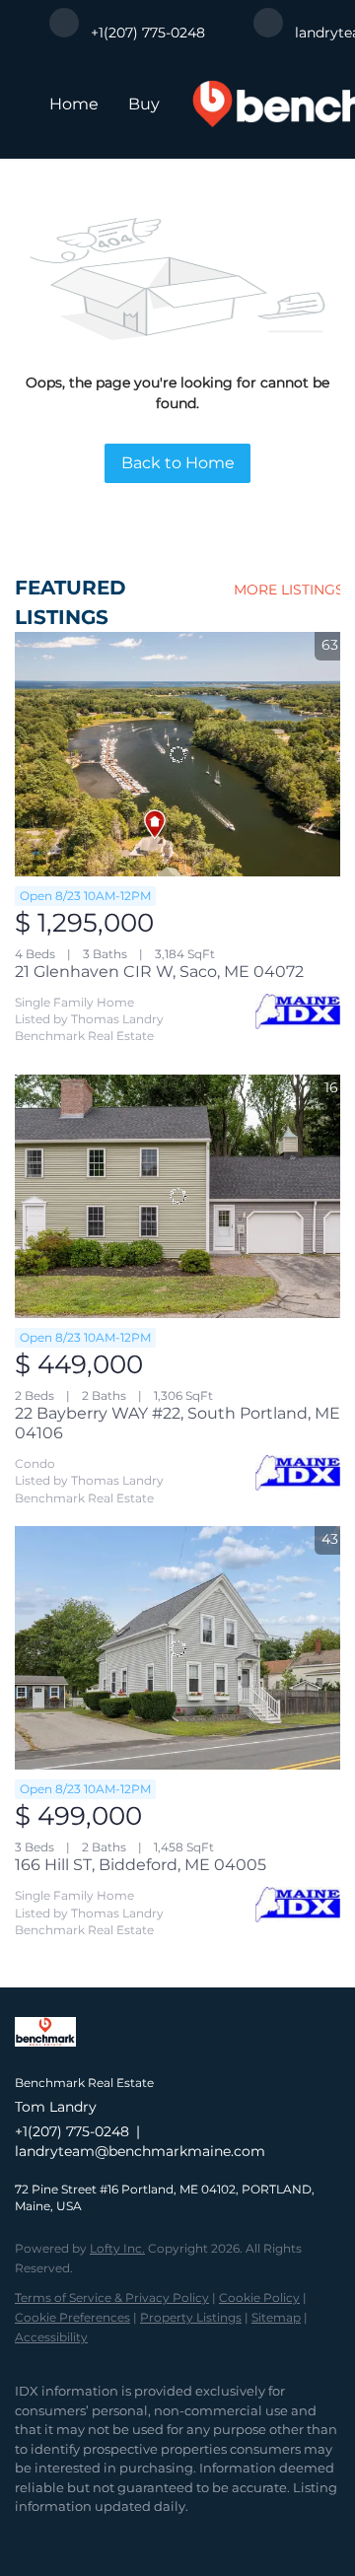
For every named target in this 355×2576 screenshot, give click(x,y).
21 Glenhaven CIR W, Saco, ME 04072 (159, 972)
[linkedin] (64, 2537)
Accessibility (51, 2337)
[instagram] (104, 2537)
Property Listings (191, 2317)
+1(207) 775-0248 (72, 2131)
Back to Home (178, 463)
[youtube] (143, 2537)
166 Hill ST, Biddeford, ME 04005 (141, 1865)
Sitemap (276, 2317)
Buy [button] (144, 104)
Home (74, 104)
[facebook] (25, 2537)
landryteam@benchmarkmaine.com (140, 2151)
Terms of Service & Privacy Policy (112, 2298)
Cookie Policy (259, 2298)
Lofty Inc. (117, 2248)
